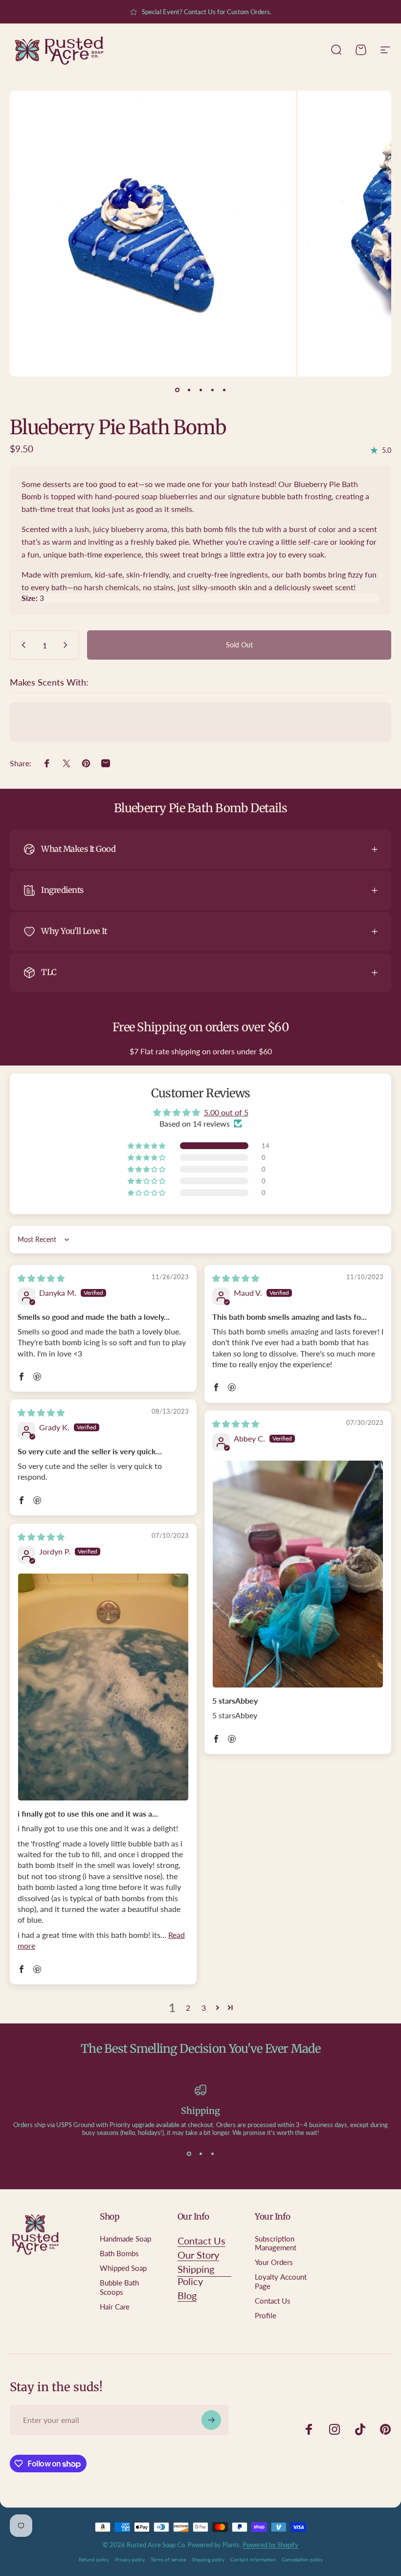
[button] (147, 1146)
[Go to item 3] (200, 390)
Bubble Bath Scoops (119, 2287)
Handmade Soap (125, 2239)
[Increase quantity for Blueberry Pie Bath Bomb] (67, 645)
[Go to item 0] (177, 390)
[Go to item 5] (224, 390)
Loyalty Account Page (281, 2281)
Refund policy (94, 2559)
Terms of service (168, 2559)
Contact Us (273, 2301)
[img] (41, 1278)
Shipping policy (208, 2559)
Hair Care (115, 2307)
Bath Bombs (119, 2254)
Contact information (253, 2559)
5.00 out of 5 (226, 1112)
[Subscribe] (211, 2420)
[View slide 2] (200, 2154)
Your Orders (274, 2262)
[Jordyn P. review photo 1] (103, 1687)
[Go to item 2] (189, 390)
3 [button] (204, 2008)
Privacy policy (130, 2559)
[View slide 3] (212, 2154)
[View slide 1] (189, 2154)
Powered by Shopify (270, 2545)
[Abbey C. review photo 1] (298, 1574)
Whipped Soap (123, 2268)
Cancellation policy (302, 2559)
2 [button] (188, 2008)
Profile (266, 2316)
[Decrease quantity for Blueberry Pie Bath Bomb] (22, 645)
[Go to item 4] (212, 390)
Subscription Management (276, 2243)
